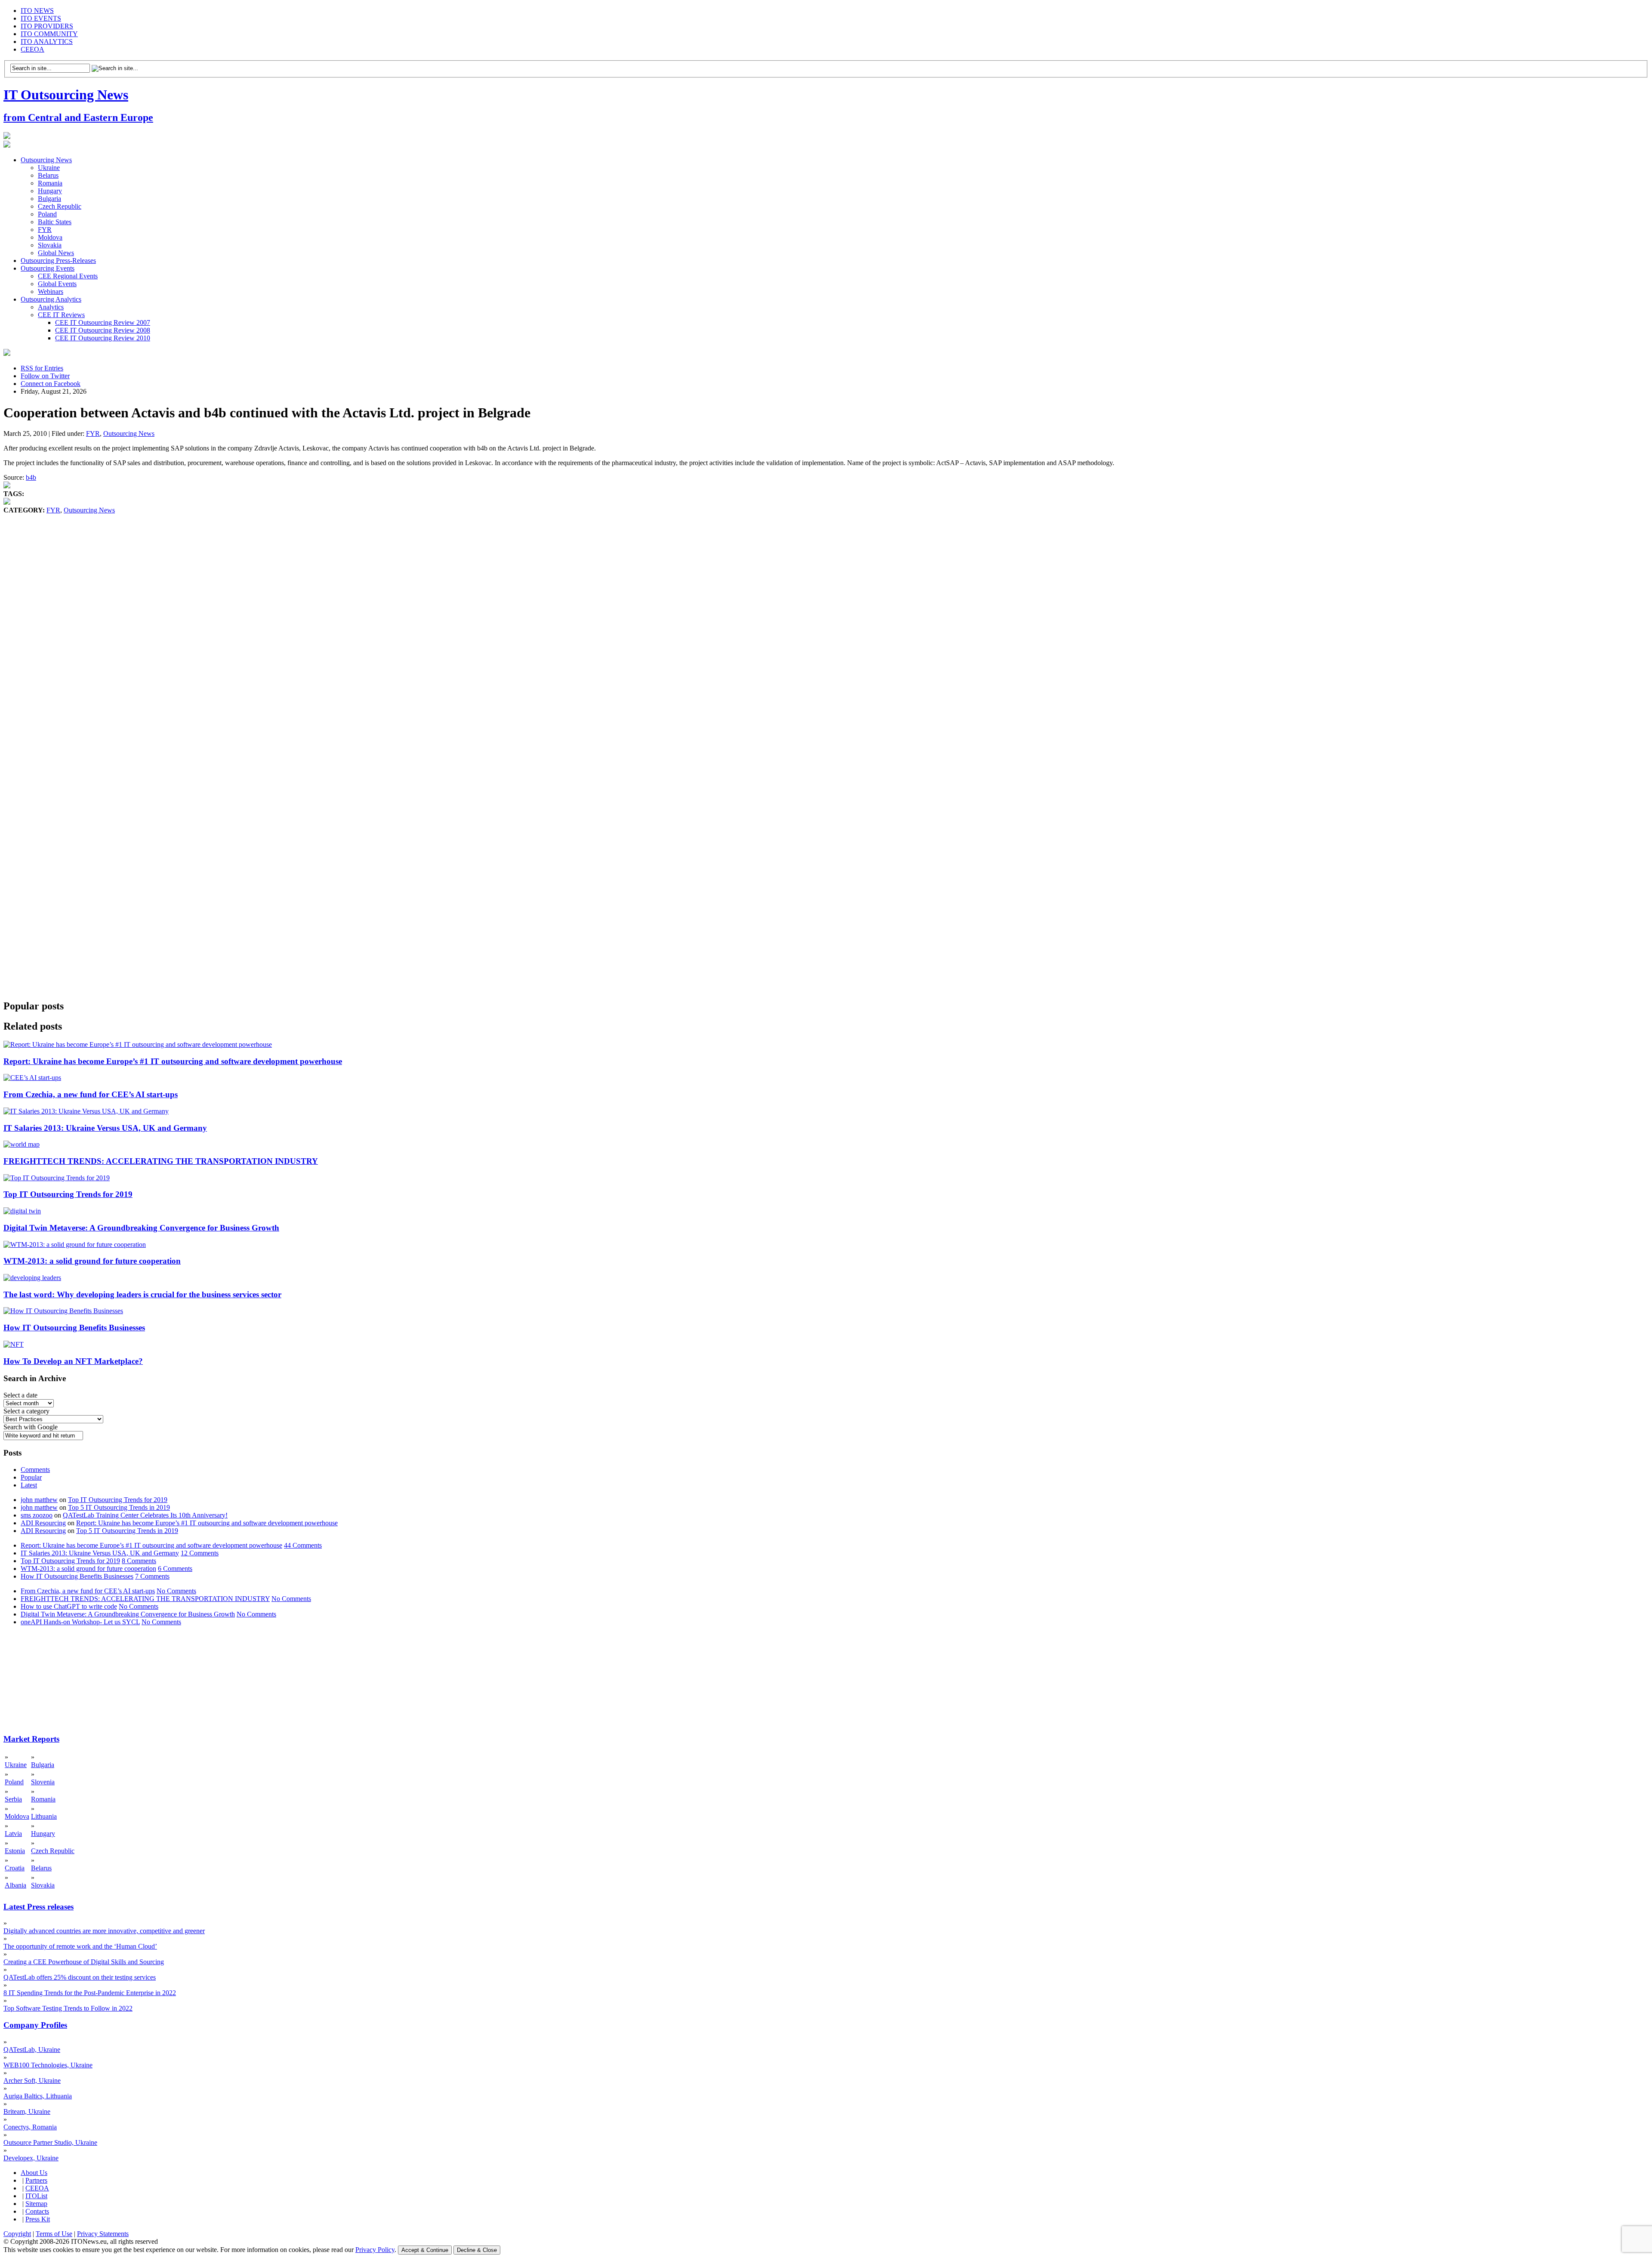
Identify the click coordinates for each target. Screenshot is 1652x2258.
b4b (31, 477)
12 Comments (200, 1553)
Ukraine (49, 168)
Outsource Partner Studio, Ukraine (50, 2142)
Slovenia (43, 1782)
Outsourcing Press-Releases (58, 261)
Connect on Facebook (51, 384)
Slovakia (50, 245)
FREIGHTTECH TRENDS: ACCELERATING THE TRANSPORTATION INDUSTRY (161, 1161)
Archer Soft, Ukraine (32, 2081)
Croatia (15, 1868)
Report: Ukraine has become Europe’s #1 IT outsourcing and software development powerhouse (173, 1061)
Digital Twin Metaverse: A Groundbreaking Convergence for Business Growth (141, 1228)
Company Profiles (35, 2025)
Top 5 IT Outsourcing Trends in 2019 (119, 1507)
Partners (36, 2180)
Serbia (13, 1799)
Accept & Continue (425, 2250)
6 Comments (175, 1569)
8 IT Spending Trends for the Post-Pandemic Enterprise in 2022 (90, 1993)
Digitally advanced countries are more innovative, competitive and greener (104, 1931)
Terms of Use (54, 2234)
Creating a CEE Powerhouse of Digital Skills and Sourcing (84, 1962)
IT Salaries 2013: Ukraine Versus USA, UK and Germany (105, 1128)
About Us (34, 2173)
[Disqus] (826, 645)
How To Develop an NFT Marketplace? (73, 1361)
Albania (15, 1885)
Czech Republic (60, 206)
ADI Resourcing (43, 1523)
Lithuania (44, 1816)
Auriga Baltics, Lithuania (38, 2096)
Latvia (13, 1834)
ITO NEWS (37, 11)
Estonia (15, 1851)
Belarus (48, 175)
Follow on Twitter (45, 376)
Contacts (37, 2211)
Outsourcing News (46, 160)
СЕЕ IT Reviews (61, 315)
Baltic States (55, 222)
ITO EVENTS (41, 18)
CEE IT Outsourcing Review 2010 (103, 338)
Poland (47, 214)
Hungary (50, 191)
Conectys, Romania (30, 2127)
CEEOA (32, 49)
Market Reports (31, 1739)
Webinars (51, 292)
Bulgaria (49, 199)
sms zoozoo (37, 1515)
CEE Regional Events (68, 276)
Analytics (51, 307)
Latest (29, 1485)
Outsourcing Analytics (51, 299)
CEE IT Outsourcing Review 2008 (103, 330)
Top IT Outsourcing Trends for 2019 (68, 1194)
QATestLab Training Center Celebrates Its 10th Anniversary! (145, 1515)
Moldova (50, 237)
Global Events (57, 284)
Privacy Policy (375, 2250)
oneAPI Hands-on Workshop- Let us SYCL (80, 1622)
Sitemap (36, 2204)
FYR (45, 230)
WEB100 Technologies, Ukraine (48, 2065)
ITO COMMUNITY (49, 34)
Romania (50, 183)
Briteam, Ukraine (27, 2111)
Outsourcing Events (48, 268)
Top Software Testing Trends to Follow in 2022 (68, 2008)
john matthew (39, 1500)
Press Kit (38, 2219)
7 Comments (152, 1576)
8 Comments (139, 1561)
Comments (35, 1470)
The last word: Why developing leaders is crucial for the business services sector (142, 1294)
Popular (31, 1477)
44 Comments (303, 1545)
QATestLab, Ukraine (32, 2050)
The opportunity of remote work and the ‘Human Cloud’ (80, 1946)
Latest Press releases (39, 1907)
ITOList (36, 2196)
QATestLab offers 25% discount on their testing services (80, 1977)
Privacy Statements (103, 2234)
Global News (56, 253)
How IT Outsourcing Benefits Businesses (74, 1328)
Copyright (17, 2234)
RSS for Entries (42, 368)
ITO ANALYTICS (47, 42)
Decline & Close (477, 2250)
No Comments (176, 1591)
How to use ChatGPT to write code (69, 1606)
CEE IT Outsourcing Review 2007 (103, 322)
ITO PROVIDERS (47, 26)
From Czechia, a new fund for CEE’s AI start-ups (91, 1094)
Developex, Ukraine (31, 2158)
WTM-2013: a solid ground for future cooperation (92, 1261)
